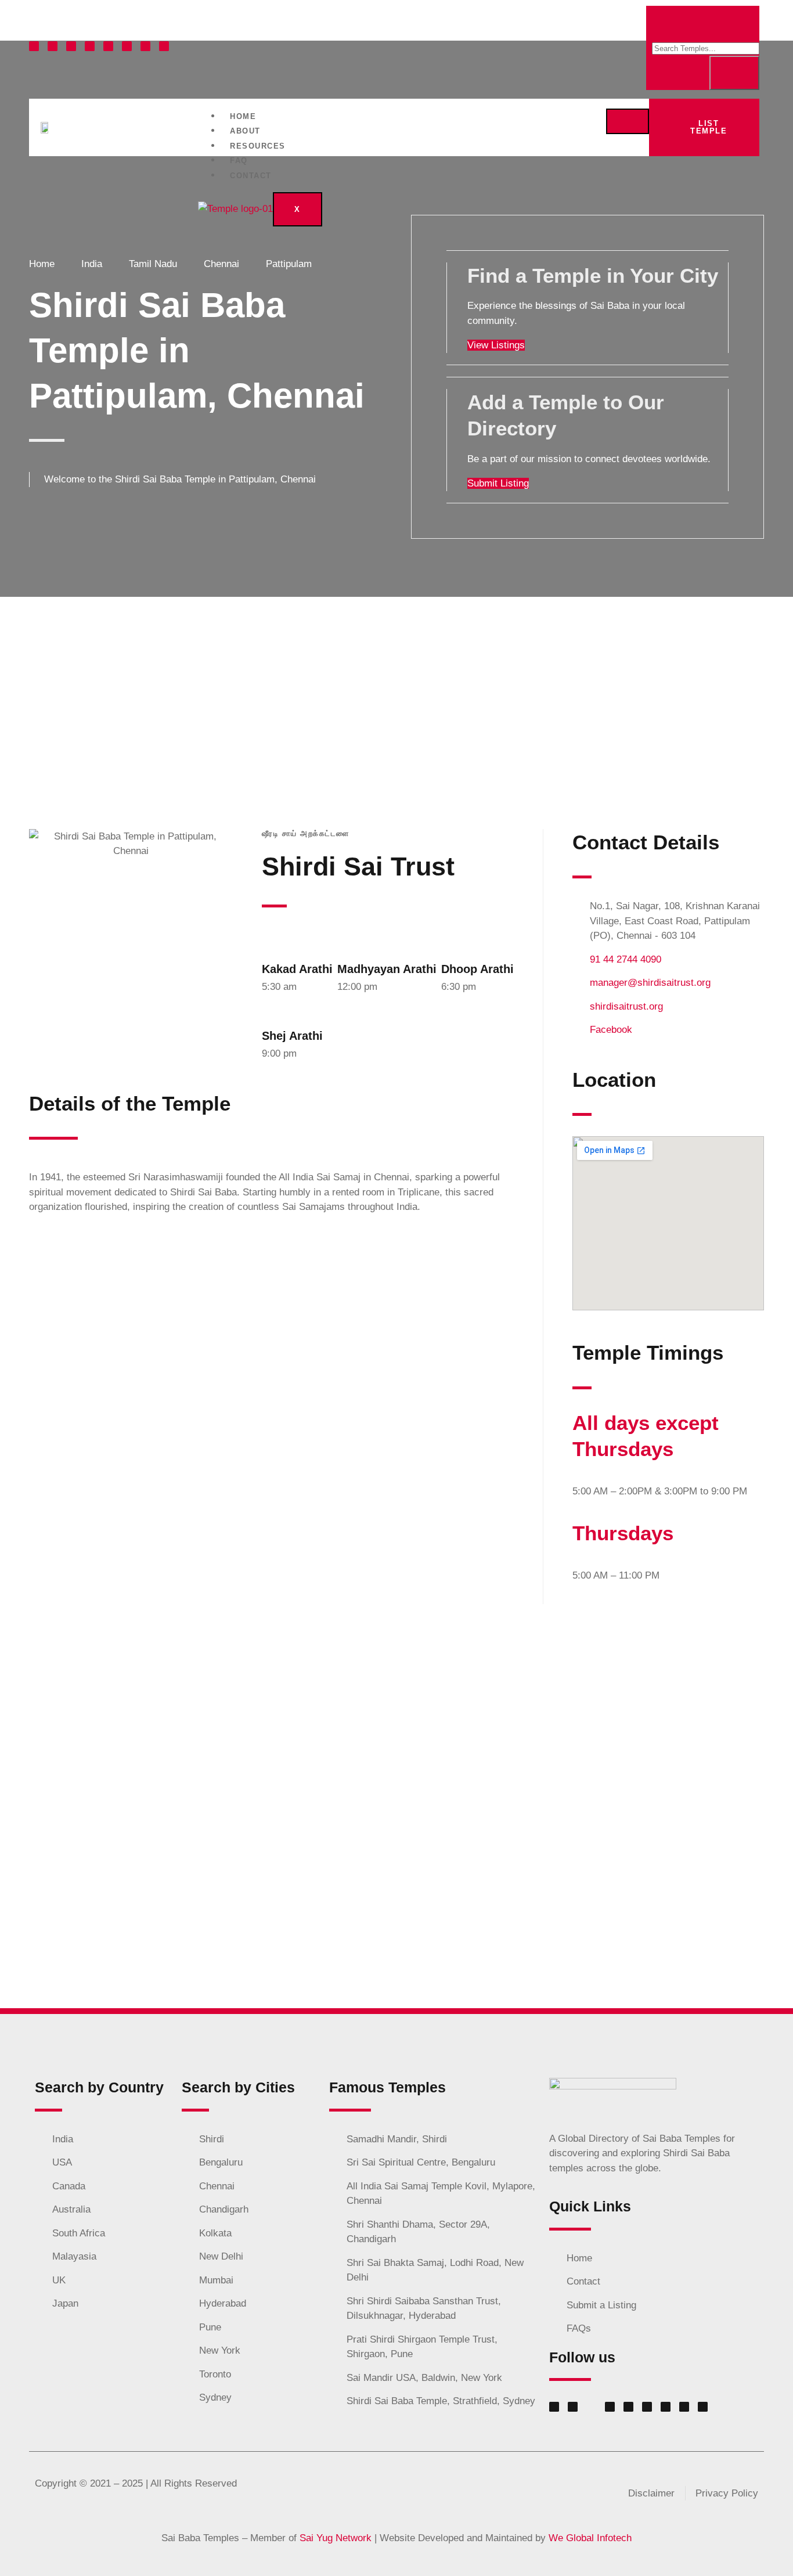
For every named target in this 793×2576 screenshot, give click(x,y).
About (245, 131)
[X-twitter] (90, 46)
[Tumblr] (164, 46)
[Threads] (666, 2407)
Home (243, 116)
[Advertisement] (396, 684)
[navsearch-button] (748, 24)
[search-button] (734, 73)
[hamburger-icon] (628, 121)
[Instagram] (71, 46)
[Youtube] (108, 46)
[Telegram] (145, 46)
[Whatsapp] (53, 46)
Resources (258, 146)
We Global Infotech (590, 2538)
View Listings (496, 345)
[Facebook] (34, 46)
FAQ (239, 161)
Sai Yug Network (336, 2538)
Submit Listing (498, 483)
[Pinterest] (127, 46)
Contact (251, 176)
